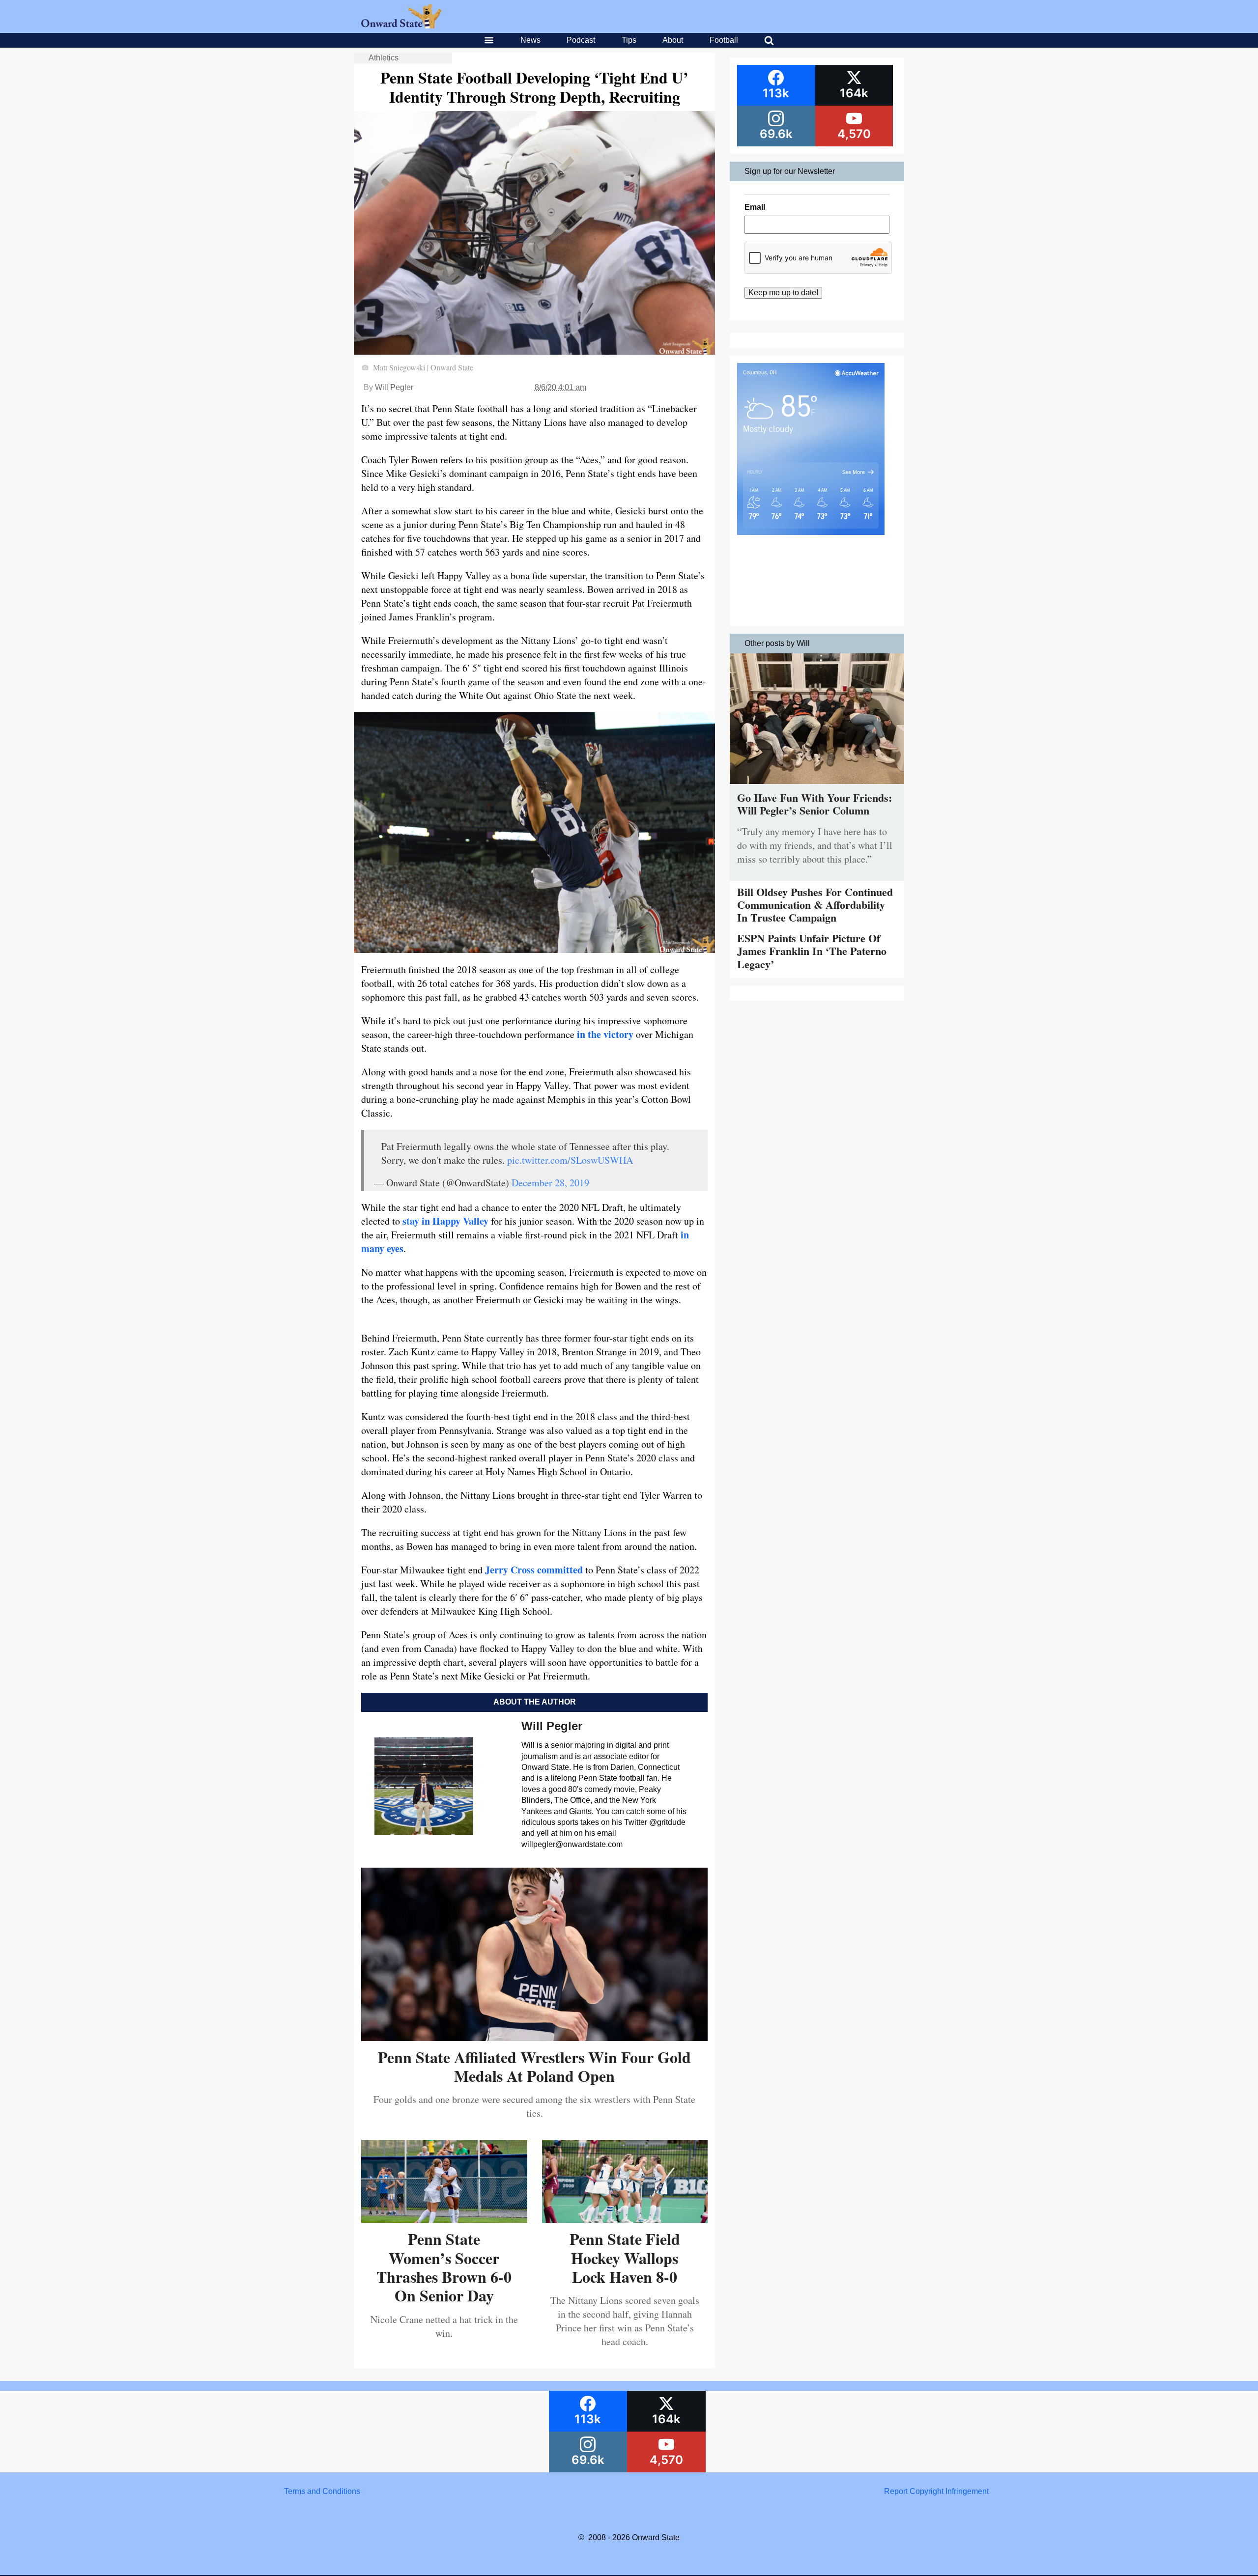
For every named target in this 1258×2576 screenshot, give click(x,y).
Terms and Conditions (322, 2491)
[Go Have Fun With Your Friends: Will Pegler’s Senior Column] (817, 786)
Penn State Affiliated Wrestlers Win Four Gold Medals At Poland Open (534, 2066)
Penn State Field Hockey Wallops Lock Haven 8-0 (625, 2258)
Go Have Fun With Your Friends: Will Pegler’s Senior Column (815, 804)
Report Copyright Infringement (936, 2491)
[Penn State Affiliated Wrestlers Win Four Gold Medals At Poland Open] (534, 2037)
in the (589, 1034)
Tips (629, 40)
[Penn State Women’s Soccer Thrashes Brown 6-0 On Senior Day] (444, 2219)
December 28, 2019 (550, 1183)
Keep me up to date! (783, 293)
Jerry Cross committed (534, 1570)
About (673, 40)
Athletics (384, 58)
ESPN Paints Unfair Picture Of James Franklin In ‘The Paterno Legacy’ (812, 951)
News (530, 40)
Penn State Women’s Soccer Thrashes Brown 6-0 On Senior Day (444, 2267)
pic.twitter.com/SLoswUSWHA (570, 1160)
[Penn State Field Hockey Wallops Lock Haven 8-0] (625, 2219)
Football (724, 40)
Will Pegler (394, 387)
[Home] (401, 26)
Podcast (581, 40)
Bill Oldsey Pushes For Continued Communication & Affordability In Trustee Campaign (815, 905)
